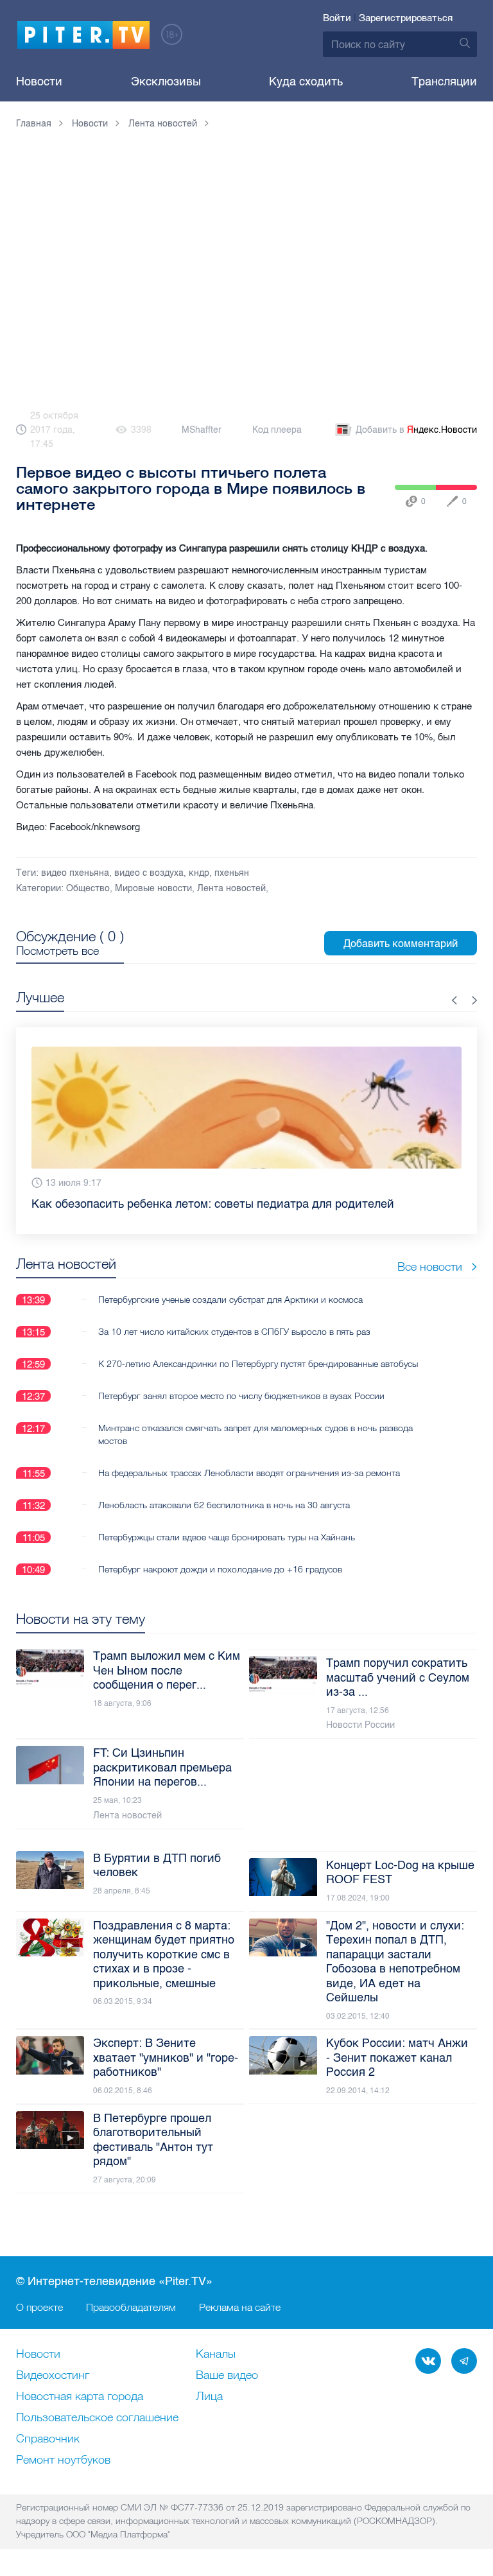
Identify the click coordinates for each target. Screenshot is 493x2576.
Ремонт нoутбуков (63, 2460)
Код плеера (277, 430)
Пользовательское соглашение (97, 2418)
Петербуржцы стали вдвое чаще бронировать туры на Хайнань (227, 1537)
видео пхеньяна (75, 873)
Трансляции (444, 82)
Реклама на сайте (240, 2307)
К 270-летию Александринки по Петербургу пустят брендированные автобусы (258, 1364)
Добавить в (416, 430)
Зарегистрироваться (406, 18)
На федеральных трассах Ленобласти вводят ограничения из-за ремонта (249, 1473)
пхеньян (232, 873)
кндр (199, 873)
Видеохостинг (53, 2376)
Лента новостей (231, 888)
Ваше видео (227, 2376)
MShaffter (202, 430)
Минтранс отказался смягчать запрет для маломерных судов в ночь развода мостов (255, 1434)
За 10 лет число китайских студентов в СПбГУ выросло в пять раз (234, 1332)
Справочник (48, 2439)
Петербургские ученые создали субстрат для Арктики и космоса (230, 1300)
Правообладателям (131, 2307)
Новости (39, 82)
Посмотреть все (57, 951)
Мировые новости (153, 888)
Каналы (216, 2354)
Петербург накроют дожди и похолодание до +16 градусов (220, 1569)
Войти (337, 18)
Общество (88, 888)
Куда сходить (306, 82)
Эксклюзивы (166, 82)
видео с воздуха (149, 873)
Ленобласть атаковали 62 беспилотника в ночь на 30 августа (224, 1505)
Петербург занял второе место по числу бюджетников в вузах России (241, 1396)
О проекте (39, 2307)
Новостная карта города (80, 2397)
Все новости (430, 1266)
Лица (209, 2397)
